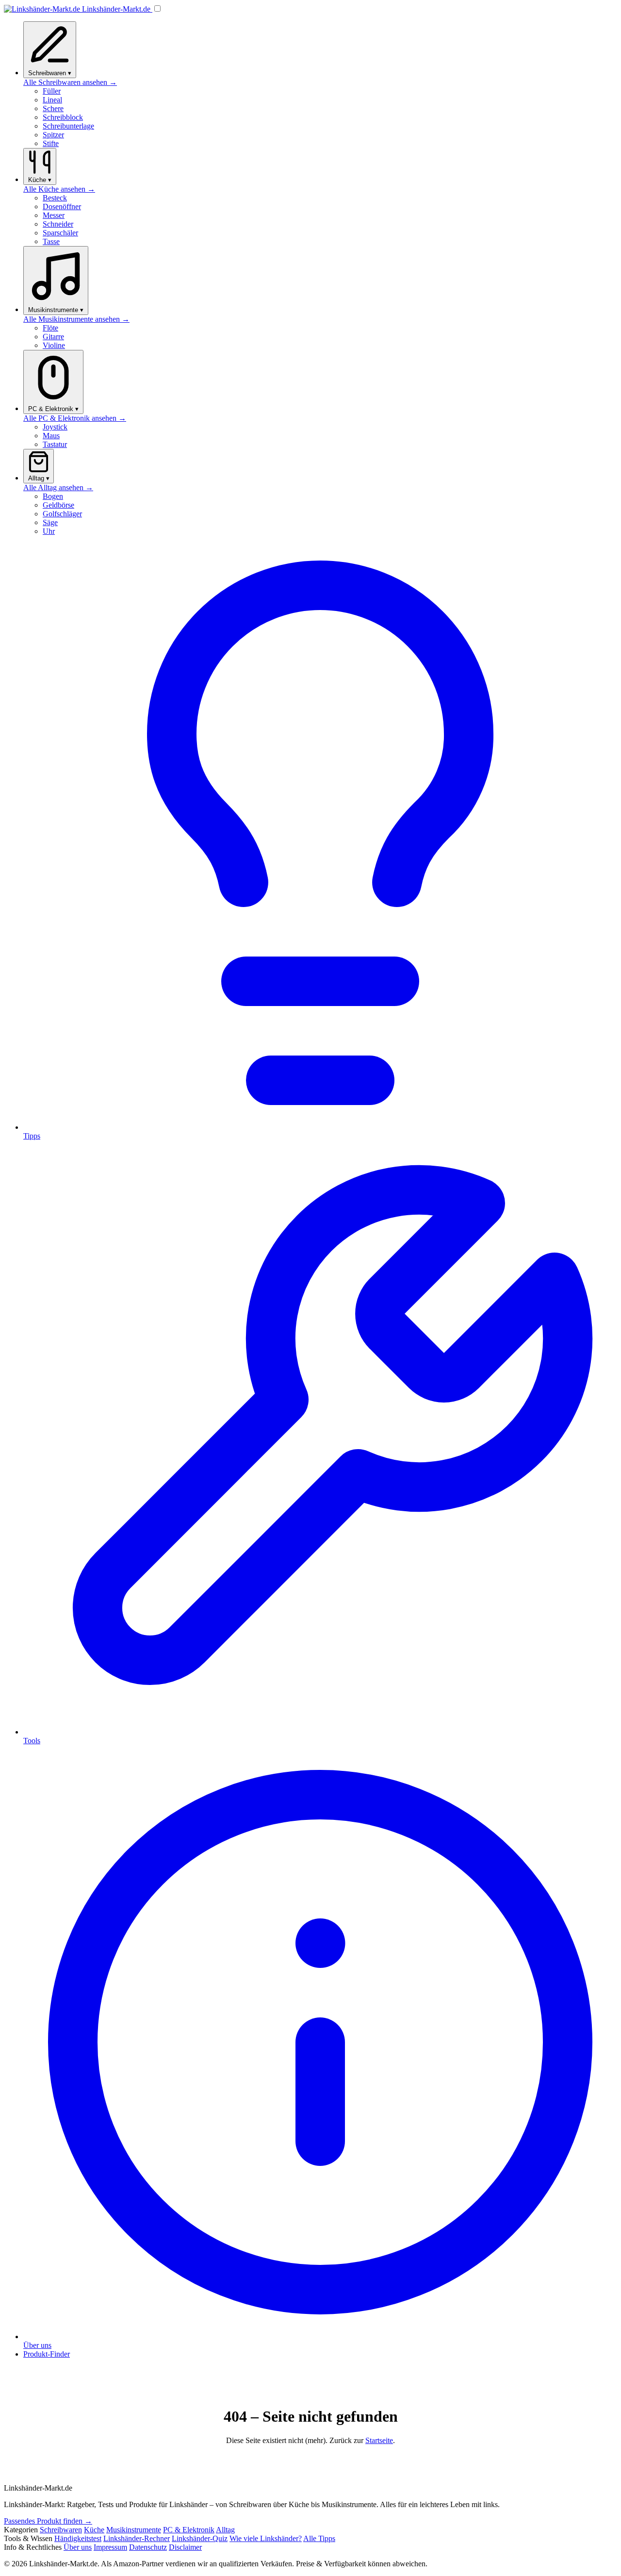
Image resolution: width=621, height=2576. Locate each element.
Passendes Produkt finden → (48, 2521)
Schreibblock (63, 117)
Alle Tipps (319, 2538)
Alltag (225, 2530)
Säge (50, 522)
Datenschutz (148, 2547)
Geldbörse (58, 505)
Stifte (51, 143)
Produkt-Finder (47, 2354)
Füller (52, 91)
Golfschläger (62, 514)
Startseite (379, 2440)
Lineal (52, 100)
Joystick (55, 427)
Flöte (50, 328)
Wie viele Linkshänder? (266, 2538)
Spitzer (53, 135)
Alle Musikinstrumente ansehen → (76, 319)
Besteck (55, 198)
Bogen (53, 496)
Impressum (110, 2547)
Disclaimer (185, 2547)
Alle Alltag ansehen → (58, 487)
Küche (94, 2530)
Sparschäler (60, 233)
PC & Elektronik (189, 2530)
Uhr (49, 531)
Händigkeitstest (78, 2538)
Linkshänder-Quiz (200, 2538)
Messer (54, 215)
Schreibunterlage (68, 126)
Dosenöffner (62, 206)
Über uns (78, 2547)
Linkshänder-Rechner (137, 2538)
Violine (54, 345)
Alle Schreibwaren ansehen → (70, 82)
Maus (51, 436)
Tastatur (55, 444)
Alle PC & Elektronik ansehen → (75, 418)
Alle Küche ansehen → (59, 189)
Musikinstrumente (134, 2530)
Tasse (51, 241)
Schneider (58, 224)
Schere (53, 108)
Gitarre (53, 337)
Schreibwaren (61, 2530)
